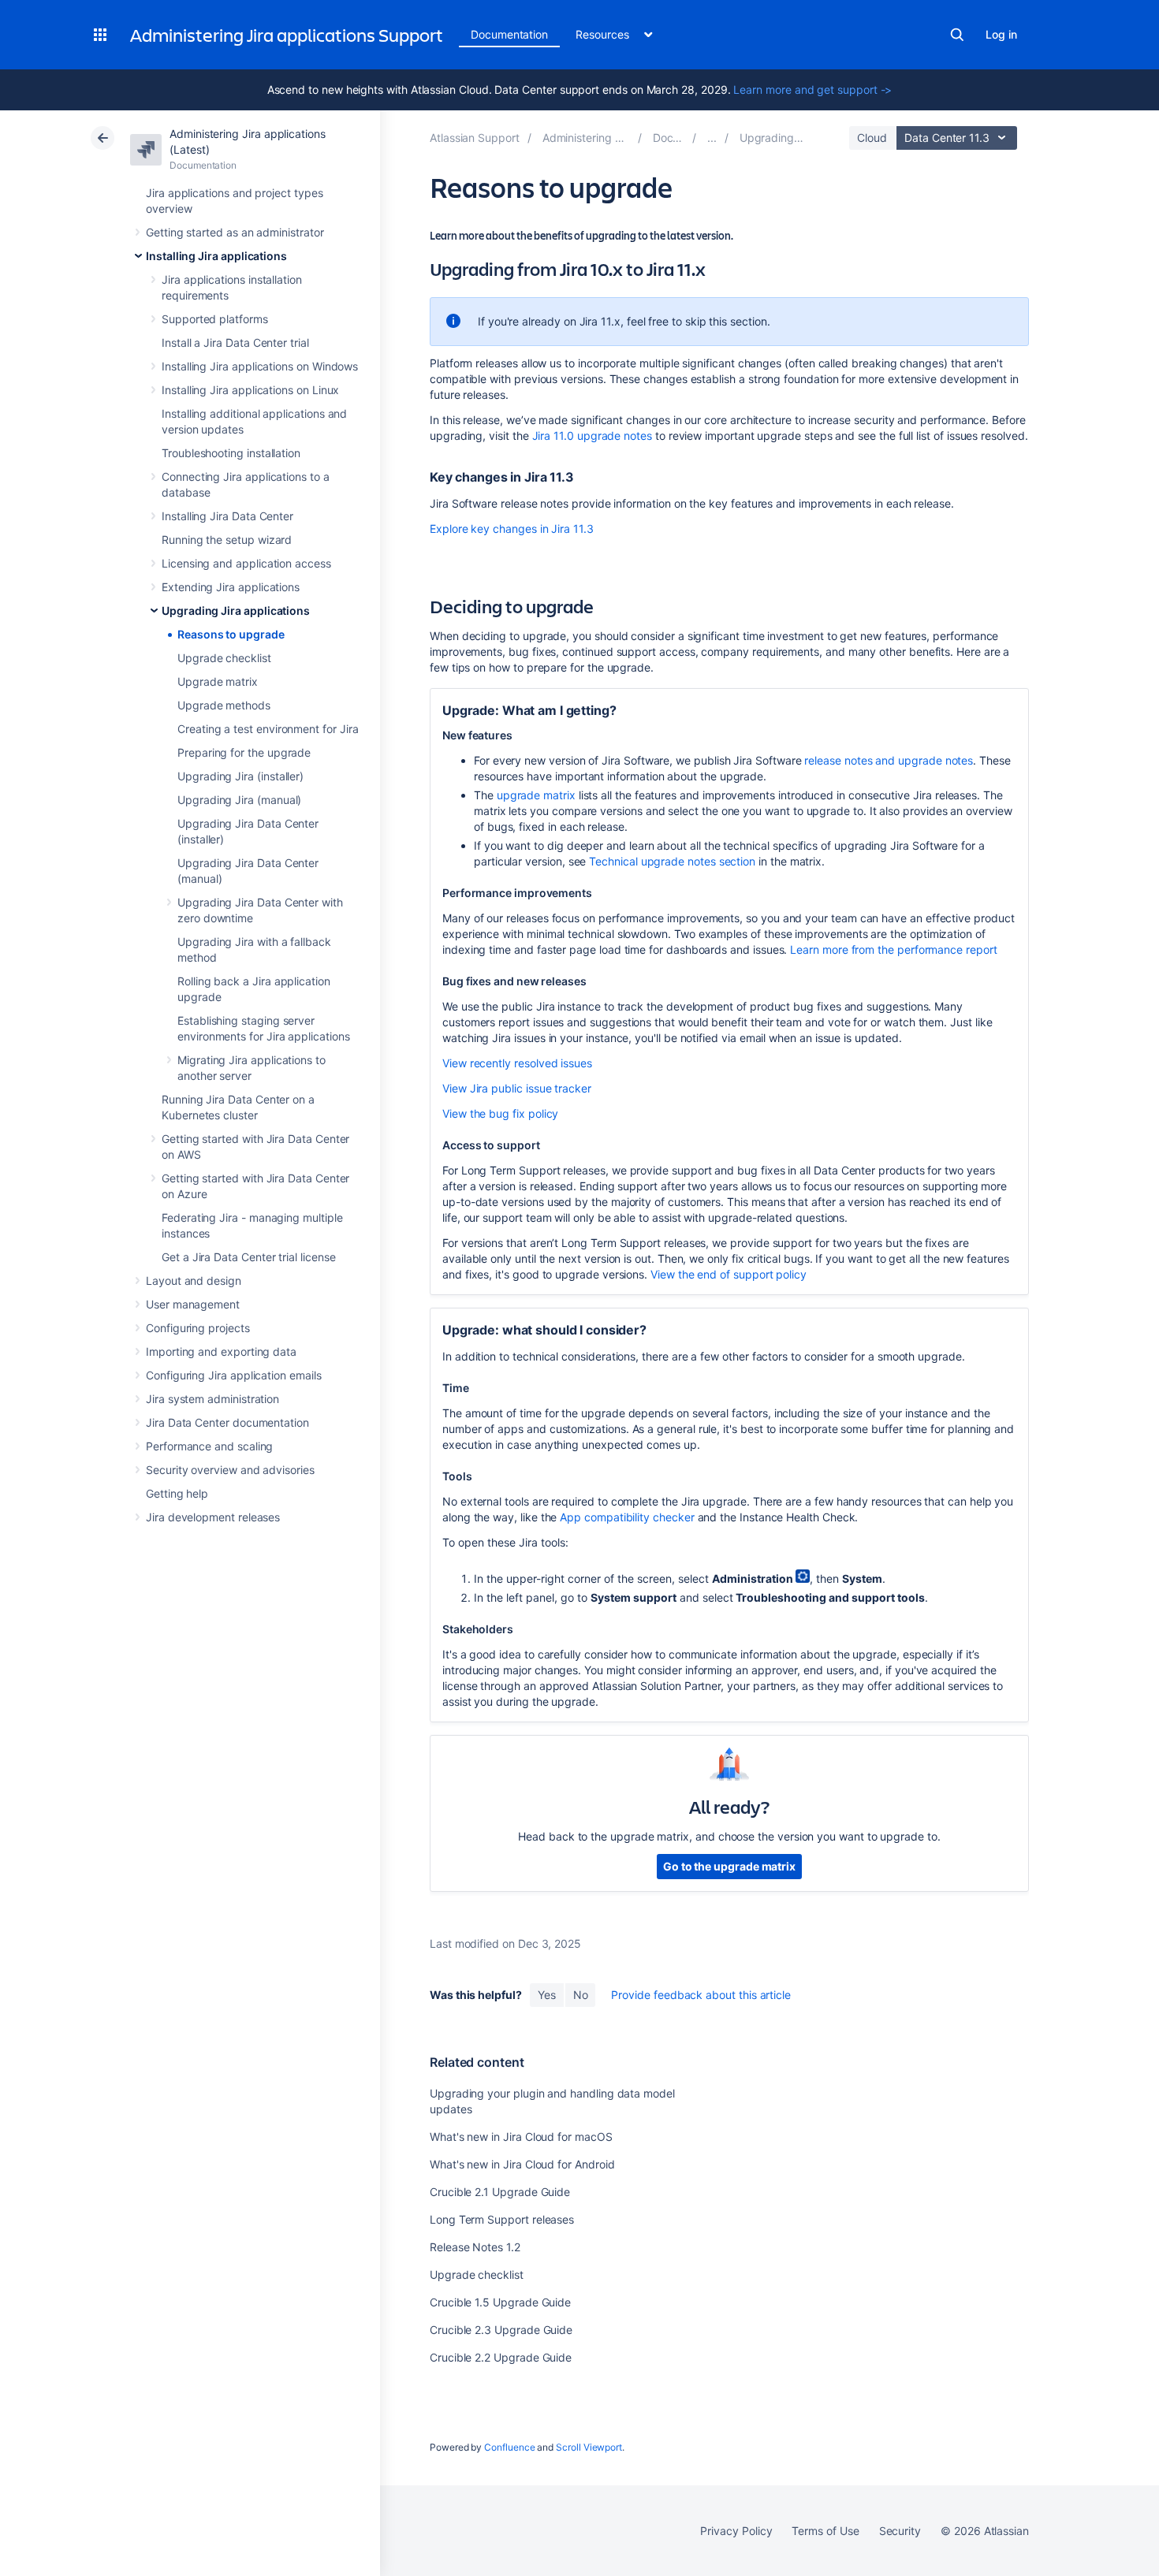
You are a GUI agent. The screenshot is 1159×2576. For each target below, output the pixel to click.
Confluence (509, 2447)
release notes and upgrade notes (889, 760)
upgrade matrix (536, 795)
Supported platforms (215, 319)
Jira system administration (212, 1399)
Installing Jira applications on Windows (260, 366)
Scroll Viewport (589, 2447)
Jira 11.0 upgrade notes (592, 436)
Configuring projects (198, 1328)
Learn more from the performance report (893, 949)
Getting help (177, 1493)
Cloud (872, 138)
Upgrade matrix (218, 681)
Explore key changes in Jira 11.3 (512, 529)
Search (957, 35)
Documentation (509, 34)
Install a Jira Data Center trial (235, 342)
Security (900, 2531)
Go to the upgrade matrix (729, 1866)
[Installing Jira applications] (712, 138)
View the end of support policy (729, 1274)
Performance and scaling (209, 1446)
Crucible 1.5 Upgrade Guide (500, 2302)
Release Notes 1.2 (475, 2247)
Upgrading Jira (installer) (240, 776)
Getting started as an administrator (235, 232)
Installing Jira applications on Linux (250, 390)
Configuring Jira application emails (234, 1375)
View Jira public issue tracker (517, 1088)
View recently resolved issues (517, 1063)
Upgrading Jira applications (236, 610)
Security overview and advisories (230, 1470)
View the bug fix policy (500, 1113)
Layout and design (194, 1281)
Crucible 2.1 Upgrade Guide (500, 2192)
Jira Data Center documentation (227, 1422)
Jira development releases (213, 1517)
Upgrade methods (224, 705)
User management (193, 1304)
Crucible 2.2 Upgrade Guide (501, 2357)
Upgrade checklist (224, 658)
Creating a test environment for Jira (268, 729)
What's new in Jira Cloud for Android (522, 2164)
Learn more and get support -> (812, 89)
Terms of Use (825, 2531)
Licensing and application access (246, 563)
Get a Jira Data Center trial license (248, 1257)
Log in (1001, 34)
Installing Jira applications (216, 256)
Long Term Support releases (502, 2219)
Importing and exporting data (221, 1351)
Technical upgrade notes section (672, 861)
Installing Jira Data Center (227, 516)
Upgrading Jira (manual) (239, 800)
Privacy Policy (736, 2531)
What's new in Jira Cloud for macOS (521, 2137)
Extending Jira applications (231, 587)
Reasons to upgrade (231, 634)
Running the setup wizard (227, 540)
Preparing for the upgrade (244, 752)
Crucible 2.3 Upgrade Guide (501, 2330)
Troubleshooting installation (231, 453)
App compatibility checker (627, 1517)
